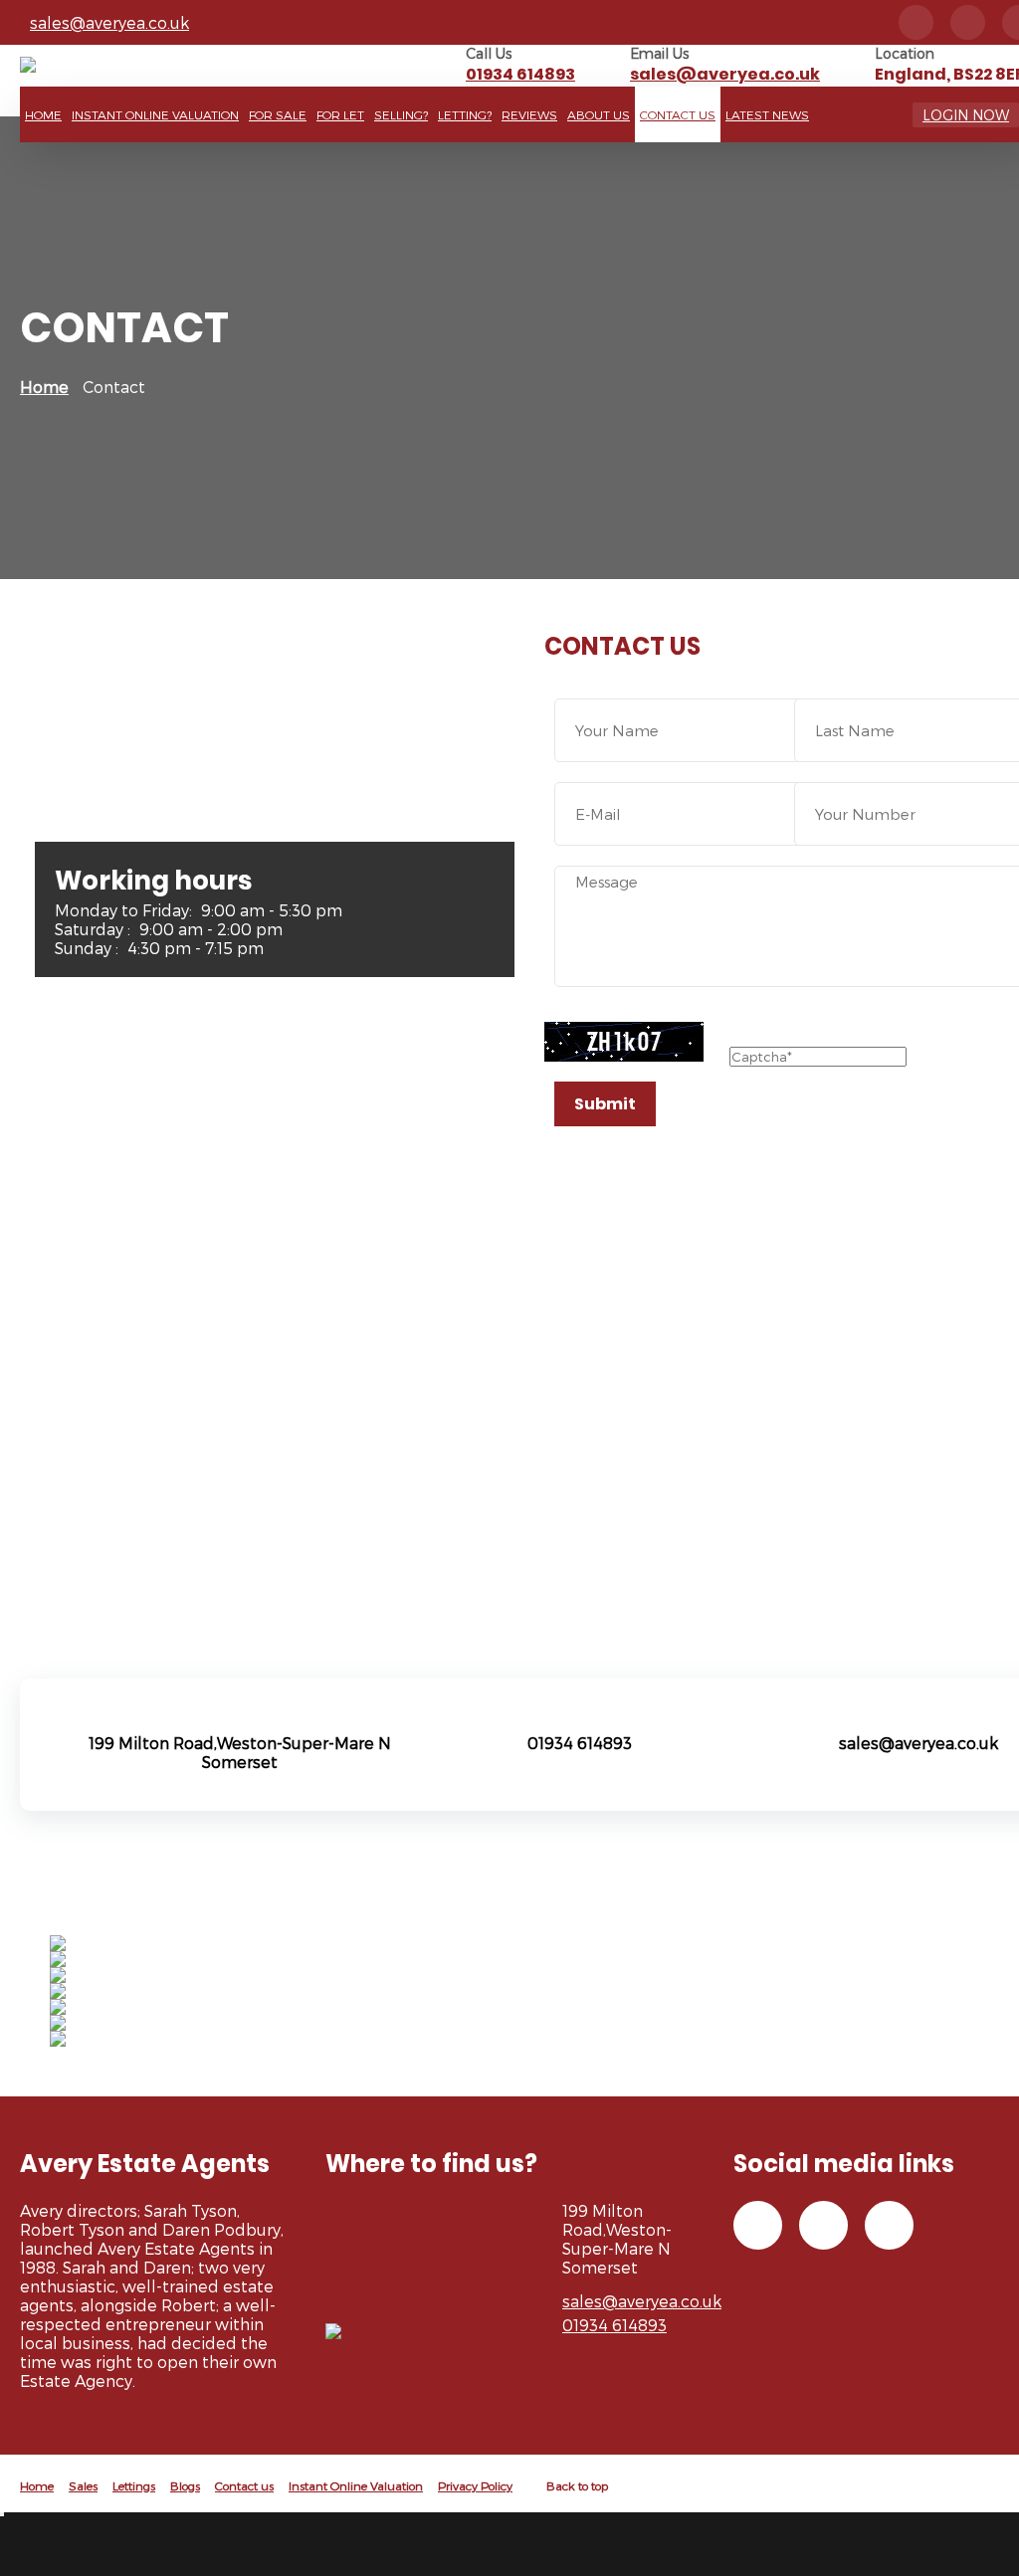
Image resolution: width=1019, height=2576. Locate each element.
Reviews (529, 114)
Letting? (465, 114)
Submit (605, 1104)
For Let (340, 114)
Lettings (134, 2485)
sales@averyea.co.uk (109, 22)
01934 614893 (520, 74)
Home (43, 114)
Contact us (678, 114)
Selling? (401, 114)
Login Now (966, 115)
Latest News (767, 114)
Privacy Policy (475, 2485)
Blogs (185, 2485)
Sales (83, 2485)
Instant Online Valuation (155, 114)
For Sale (278, 114)
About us (599, 114)
